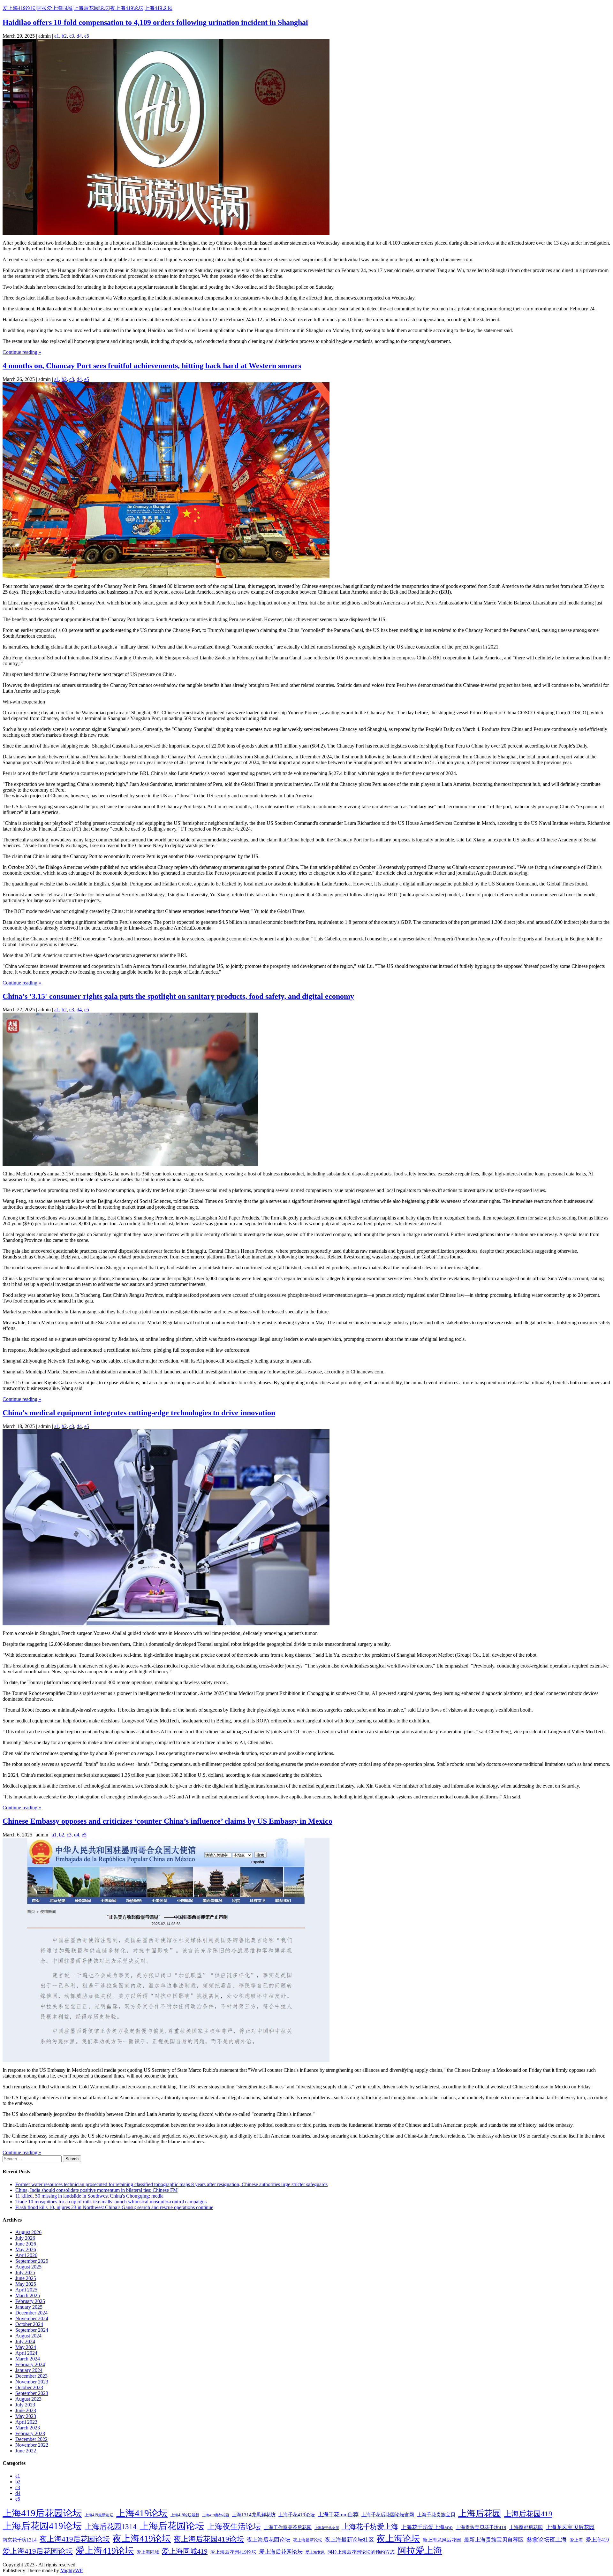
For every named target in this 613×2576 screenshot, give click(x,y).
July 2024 (25, 2341)
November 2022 (32, 2445)
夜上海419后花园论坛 (75, 2539)
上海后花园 (480, 2513)
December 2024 (31, 2313)
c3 (72, 36)
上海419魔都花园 (216, 2515)
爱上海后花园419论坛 (233, 2552)
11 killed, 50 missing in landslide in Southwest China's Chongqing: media (89, 2196)
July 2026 (25, 2238)
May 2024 (26, 2347)
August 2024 (28, 2336)
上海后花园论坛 (172, 2526)
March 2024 (28, 2359)
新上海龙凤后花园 (442, 2540)
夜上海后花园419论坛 (209, 2539)
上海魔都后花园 (526, 2527)
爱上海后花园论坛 (281, 2552)
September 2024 (32, 2330)
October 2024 (29, 2324)
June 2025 (26, 2278)
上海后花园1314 (111, 2527)
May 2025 (26, 2284)
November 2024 (32, 2318)
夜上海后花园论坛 (269, 2540)
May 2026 (26, 2249)
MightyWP (72, 2570)
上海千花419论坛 (297, 2515)
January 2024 (29, 2370)
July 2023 (25, 2405)
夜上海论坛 (398, 2539)
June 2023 (26, 2410)
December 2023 (31, 2376)
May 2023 (26, 2416)
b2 (64, 36)
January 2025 (29, 2307)
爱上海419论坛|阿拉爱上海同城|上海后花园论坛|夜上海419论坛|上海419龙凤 (87, 8)
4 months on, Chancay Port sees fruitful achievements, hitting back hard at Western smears (152, 366)
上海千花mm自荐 (338, 2515)
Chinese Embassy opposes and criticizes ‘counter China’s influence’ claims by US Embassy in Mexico (167, 1821)
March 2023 (28, 2428)
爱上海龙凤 (315, 2552)
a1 (57, 36)
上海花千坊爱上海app (427, 2527)
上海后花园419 (528, 2514)
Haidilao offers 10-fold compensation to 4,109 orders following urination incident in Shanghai (155, 22)
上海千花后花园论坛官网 (388, 2515)
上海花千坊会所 (327, 2528)
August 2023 (28, 2399)
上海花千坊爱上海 (370, 2527)
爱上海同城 (148, 2552)
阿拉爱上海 (420, 2551)
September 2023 (32, 2393)
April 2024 (26, 2353)
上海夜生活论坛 (234, 2527)
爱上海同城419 (185, 2551)
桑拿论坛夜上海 (547, 2540)
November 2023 (32, 2382)
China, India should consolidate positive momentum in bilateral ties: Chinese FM (96, 2190)
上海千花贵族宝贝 (436, 2515)
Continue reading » (22, 352)
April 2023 (26, 2422)
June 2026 (26, 2244)
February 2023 (30, 2433)
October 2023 (29, 2387)
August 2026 (28, 2232)
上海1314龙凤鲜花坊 (254, 2515)
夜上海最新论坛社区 (349, 2540)
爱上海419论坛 (105, 2551)
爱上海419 (597, 2540)
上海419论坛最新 (185, 2515)
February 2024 (30, 2364)
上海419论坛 (142, 2513)
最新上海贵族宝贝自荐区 (494, 2540)
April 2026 (26, 2255)
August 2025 (28, 2267)
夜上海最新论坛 (308, 2540)
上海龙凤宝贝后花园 (570, 2527)
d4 (79, 36)
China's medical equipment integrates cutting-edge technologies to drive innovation (139, 1413)
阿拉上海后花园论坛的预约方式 (361, 2552)
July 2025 (25, 2272)
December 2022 (31, 2439)
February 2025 (30, 2301)
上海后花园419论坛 (42, 2526)
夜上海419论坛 (142, 2538)
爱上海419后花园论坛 (38, 2551)
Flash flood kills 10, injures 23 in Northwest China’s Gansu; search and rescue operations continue (114, 2207)
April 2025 (26, 2290)
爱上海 (576, 2540)
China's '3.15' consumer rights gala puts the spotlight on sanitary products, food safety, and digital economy (178, 996)
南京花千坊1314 (20, 2540)
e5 (87, 36)
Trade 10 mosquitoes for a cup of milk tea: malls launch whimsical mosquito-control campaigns (111, 2202)
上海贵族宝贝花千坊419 (481, 2527)
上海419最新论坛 (99, 2515)
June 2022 (26, 2451)
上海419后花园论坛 (42, 2513)
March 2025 (28, 2295)
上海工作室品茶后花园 (288, 2527)
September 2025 (32, 2261)
